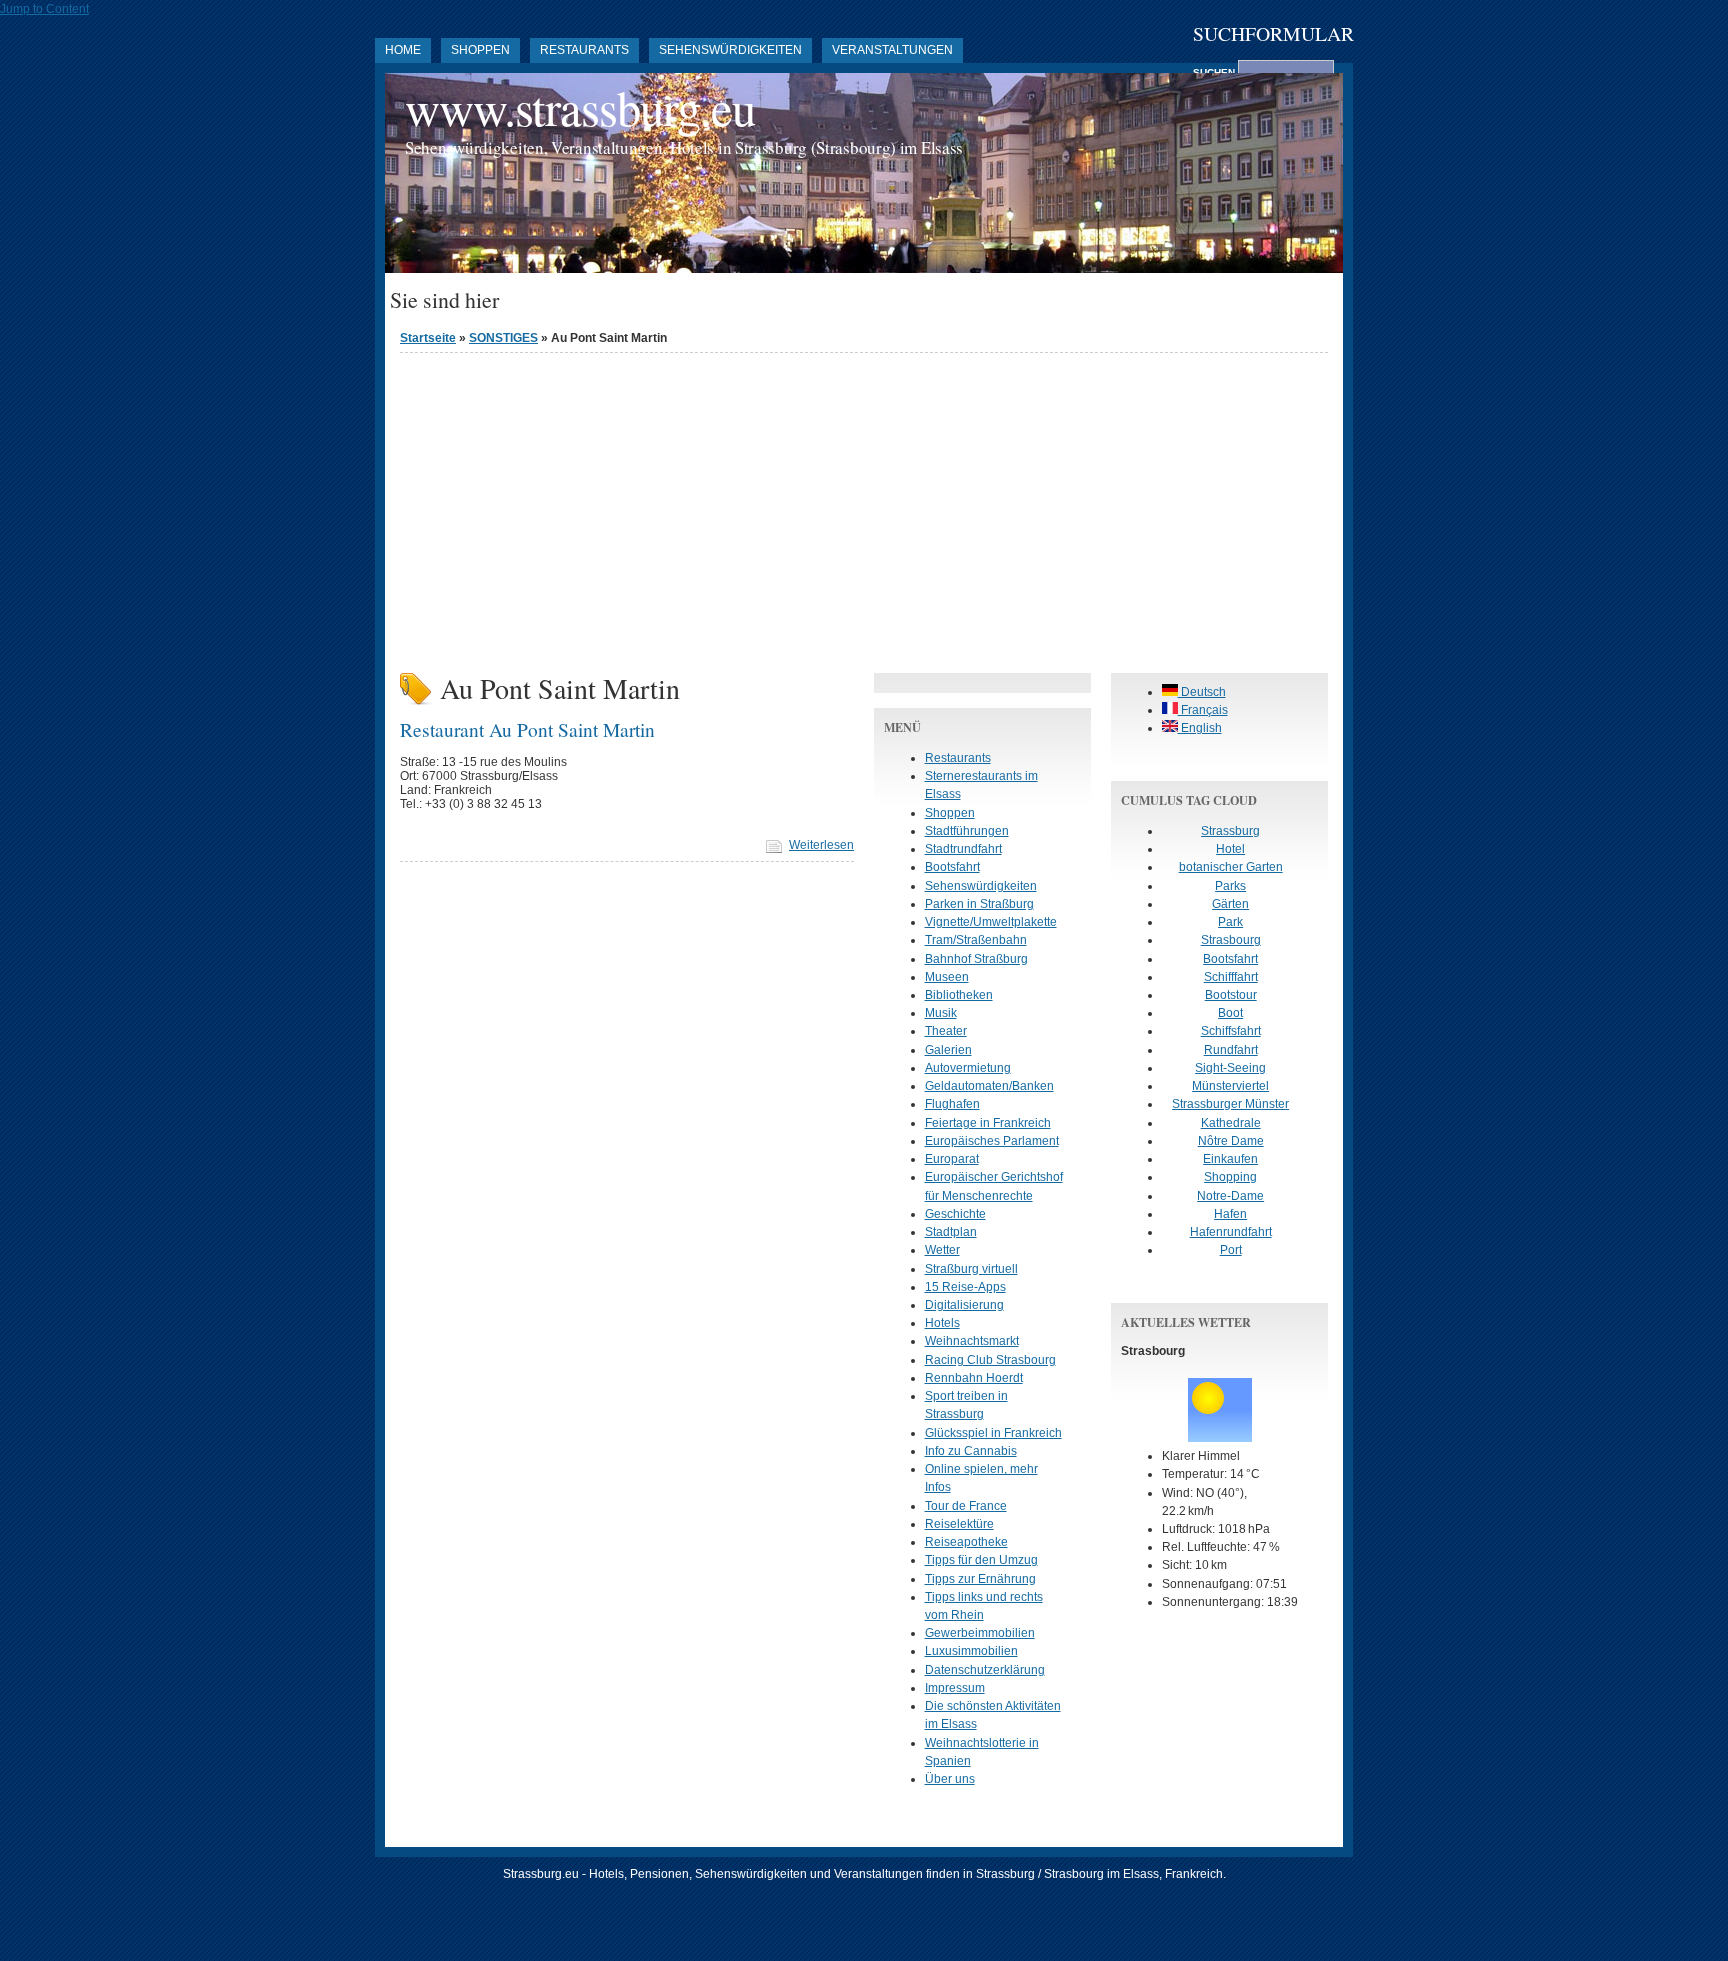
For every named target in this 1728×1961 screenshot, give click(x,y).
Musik (941, 1013)
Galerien (948, 1050)
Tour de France (966, 1506)
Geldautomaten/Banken (989, 1086)
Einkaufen (1230, 1159)
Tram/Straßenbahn (976, 940)
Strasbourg (1231, 940)
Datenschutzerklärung (985, 1670)
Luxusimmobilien (971, 1651)
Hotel (1230, 849)
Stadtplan (951, 1232)
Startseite (428, 338)
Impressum (955, 1688)
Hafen (1230, 1214)
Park (1230, 922)
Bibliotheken (959, 995)
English (1200, 728)
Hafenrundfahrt (1231, 1232)
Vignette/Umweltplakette (991, 922)
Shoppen (480, 50)
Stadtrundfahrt (963, 849)
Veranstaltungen (892, 50)
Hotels (942, 1323)
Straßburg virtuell (971, 1269)
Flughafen (952, 1104)
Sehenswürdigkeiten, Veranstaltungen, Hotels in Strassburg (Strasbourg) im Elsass (684, 147)
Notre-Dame (1230, 1196)
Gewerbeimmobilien (980, 1633)
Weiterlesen (821, 845)
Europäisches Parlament (992, 1141)
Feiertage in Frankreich (988, 1123)
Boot (1230, 1013)
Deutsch (1202, 692)
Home (403, 50)
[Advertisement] (864, 508)
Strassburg (1230, 831)
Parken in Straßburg (979, 904)
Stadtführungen (967, 831)
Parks (1230, 886)
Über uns (950, 1779)
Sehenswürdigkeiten (730, 50)
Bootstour (1231, 995)
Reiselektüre (959, 1524)
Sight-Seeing (1230, 1068)
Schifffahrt (1231, 977)
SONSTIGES (503, 338)
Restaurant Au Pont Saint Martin (527, 729)
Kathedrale (1231, 1123)
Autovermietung (968, 1068)
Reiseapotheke (966, 1542)
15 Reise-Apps (965, 1287)
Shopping (1230, 1177)
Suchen (1215, 72)
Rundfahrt (1231, 1050)
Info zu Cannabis (971, 1451)
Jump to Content (44, 9)
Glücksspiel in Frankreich (993, 1433)
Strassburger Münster (1230, 1104)
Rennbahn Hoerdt (974, 1378)
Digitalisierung (964, 1305)
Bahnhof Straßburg (976, 959)
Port (1231, 1250)
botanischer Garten (1231, 867)
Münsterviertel (1230, 1086)
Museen (947, 977)
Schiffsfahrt (1231, 1031)
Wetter (942, 1250)
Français (1203, 710)
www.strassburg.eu (580, 107)
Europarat (952, 1159)
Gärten (1230, 904)
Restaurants (584, 50)
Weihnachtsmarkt (972, 1341)
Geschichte (955, 1214)
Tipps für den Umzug (981, 1560)
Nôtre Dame (1231, 1141)
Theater (946, 1031)
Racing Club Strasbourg (990, 1360)
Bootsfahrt (952, 867)
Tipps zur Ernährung (980, 1579)
